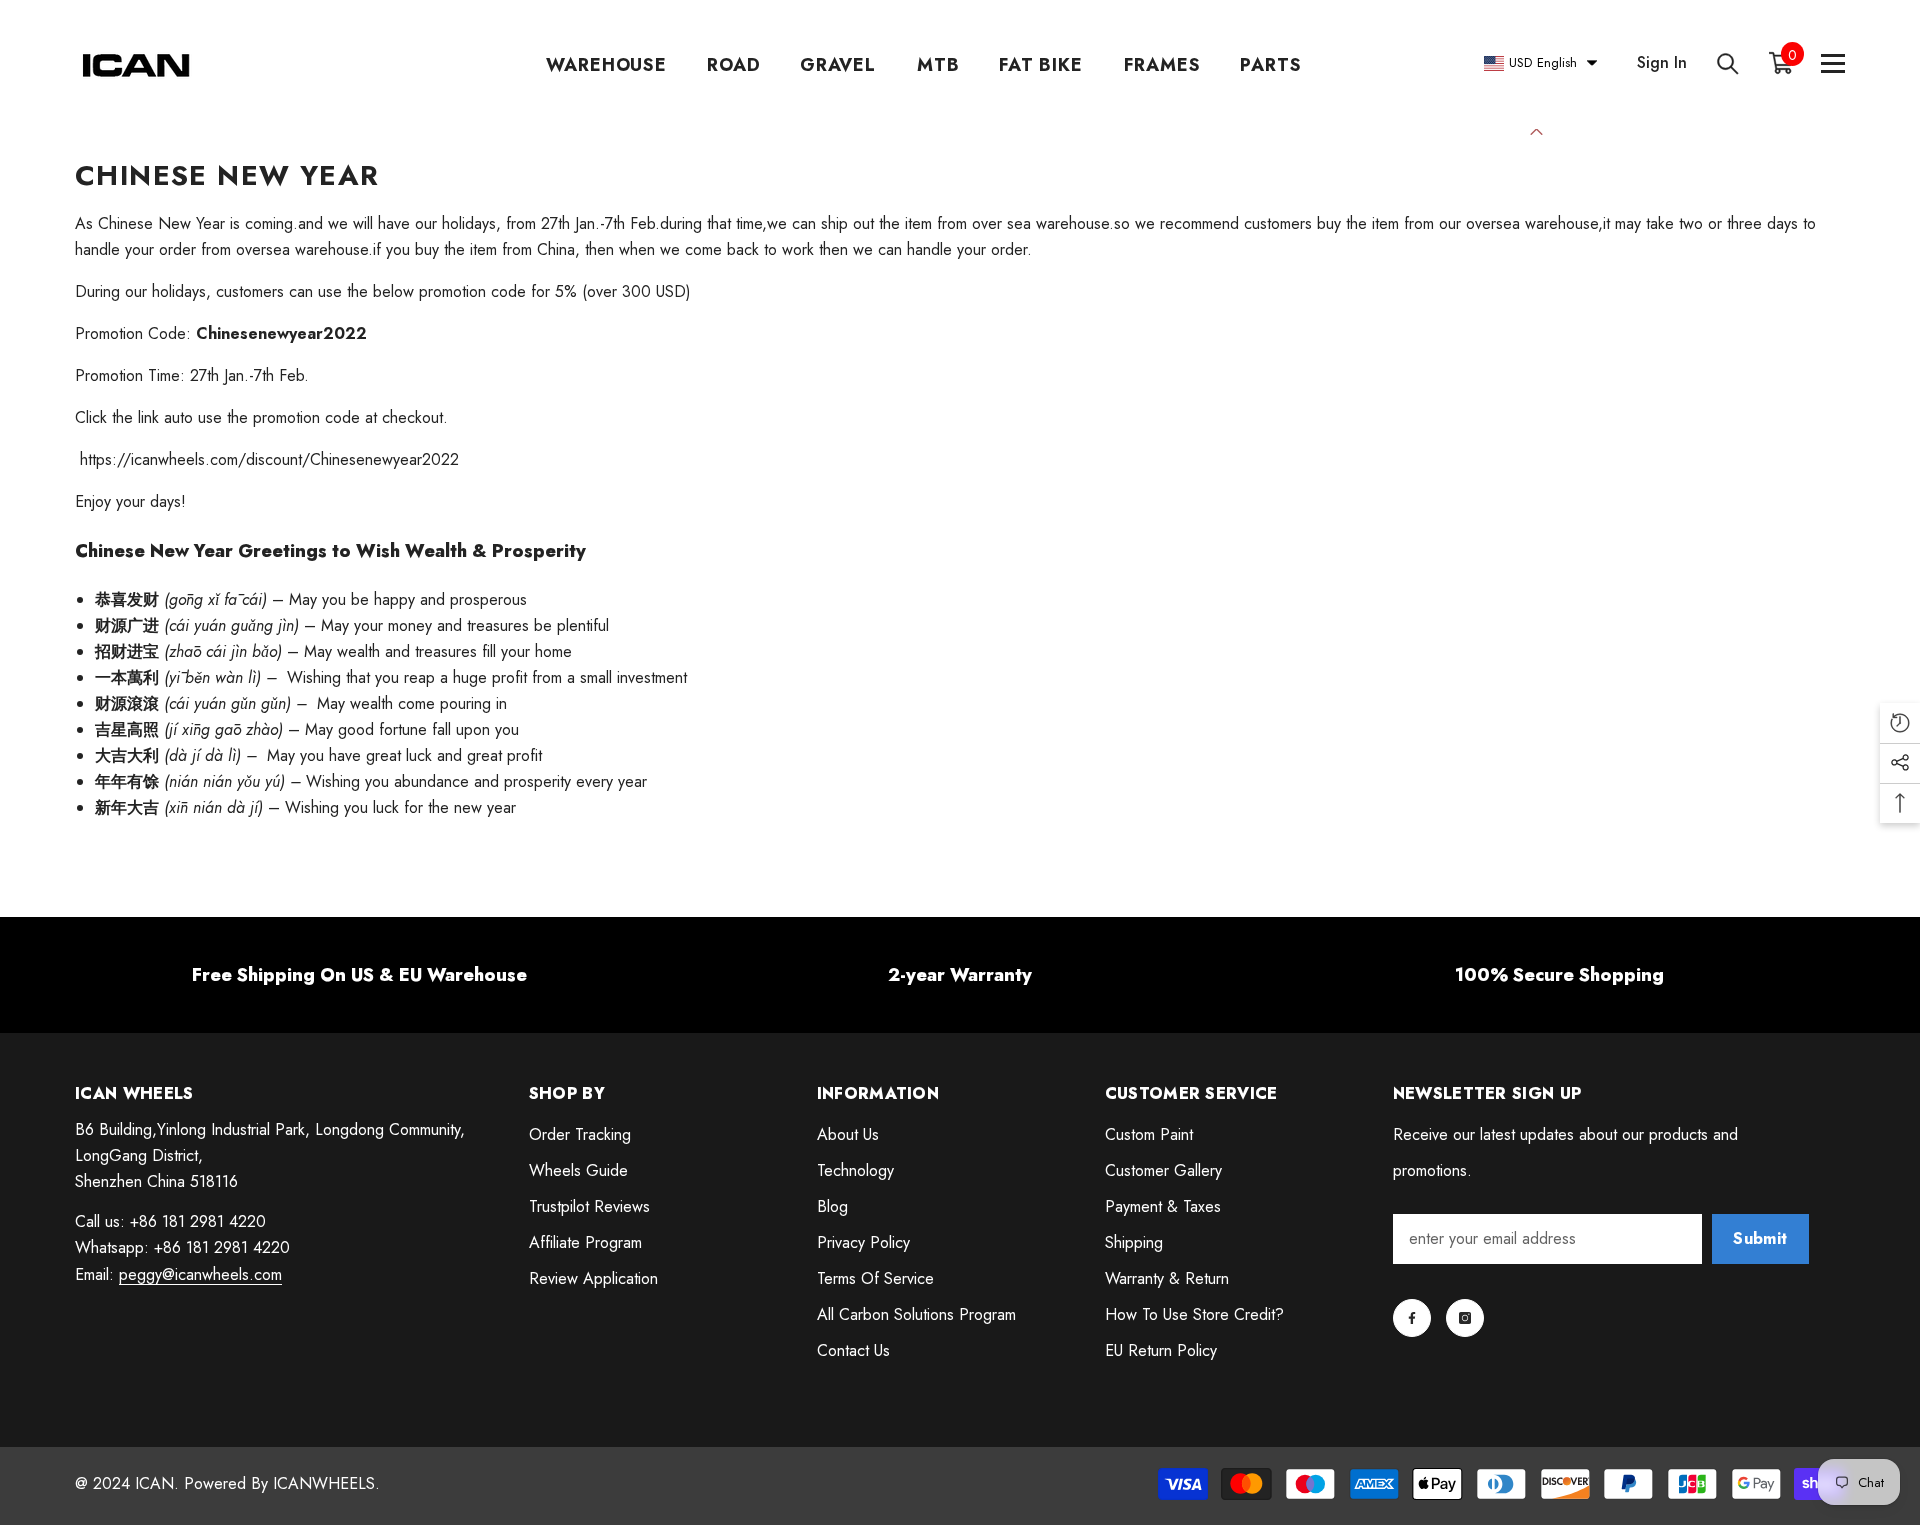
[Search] (1728, 63)
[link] (360, 975)
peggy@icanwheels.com (200, 1274)
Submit (1760, 1238)
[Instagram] (1465, 1318)
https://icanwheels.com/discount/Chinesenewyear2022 (267, 459)
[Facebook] (1412, 1318)
